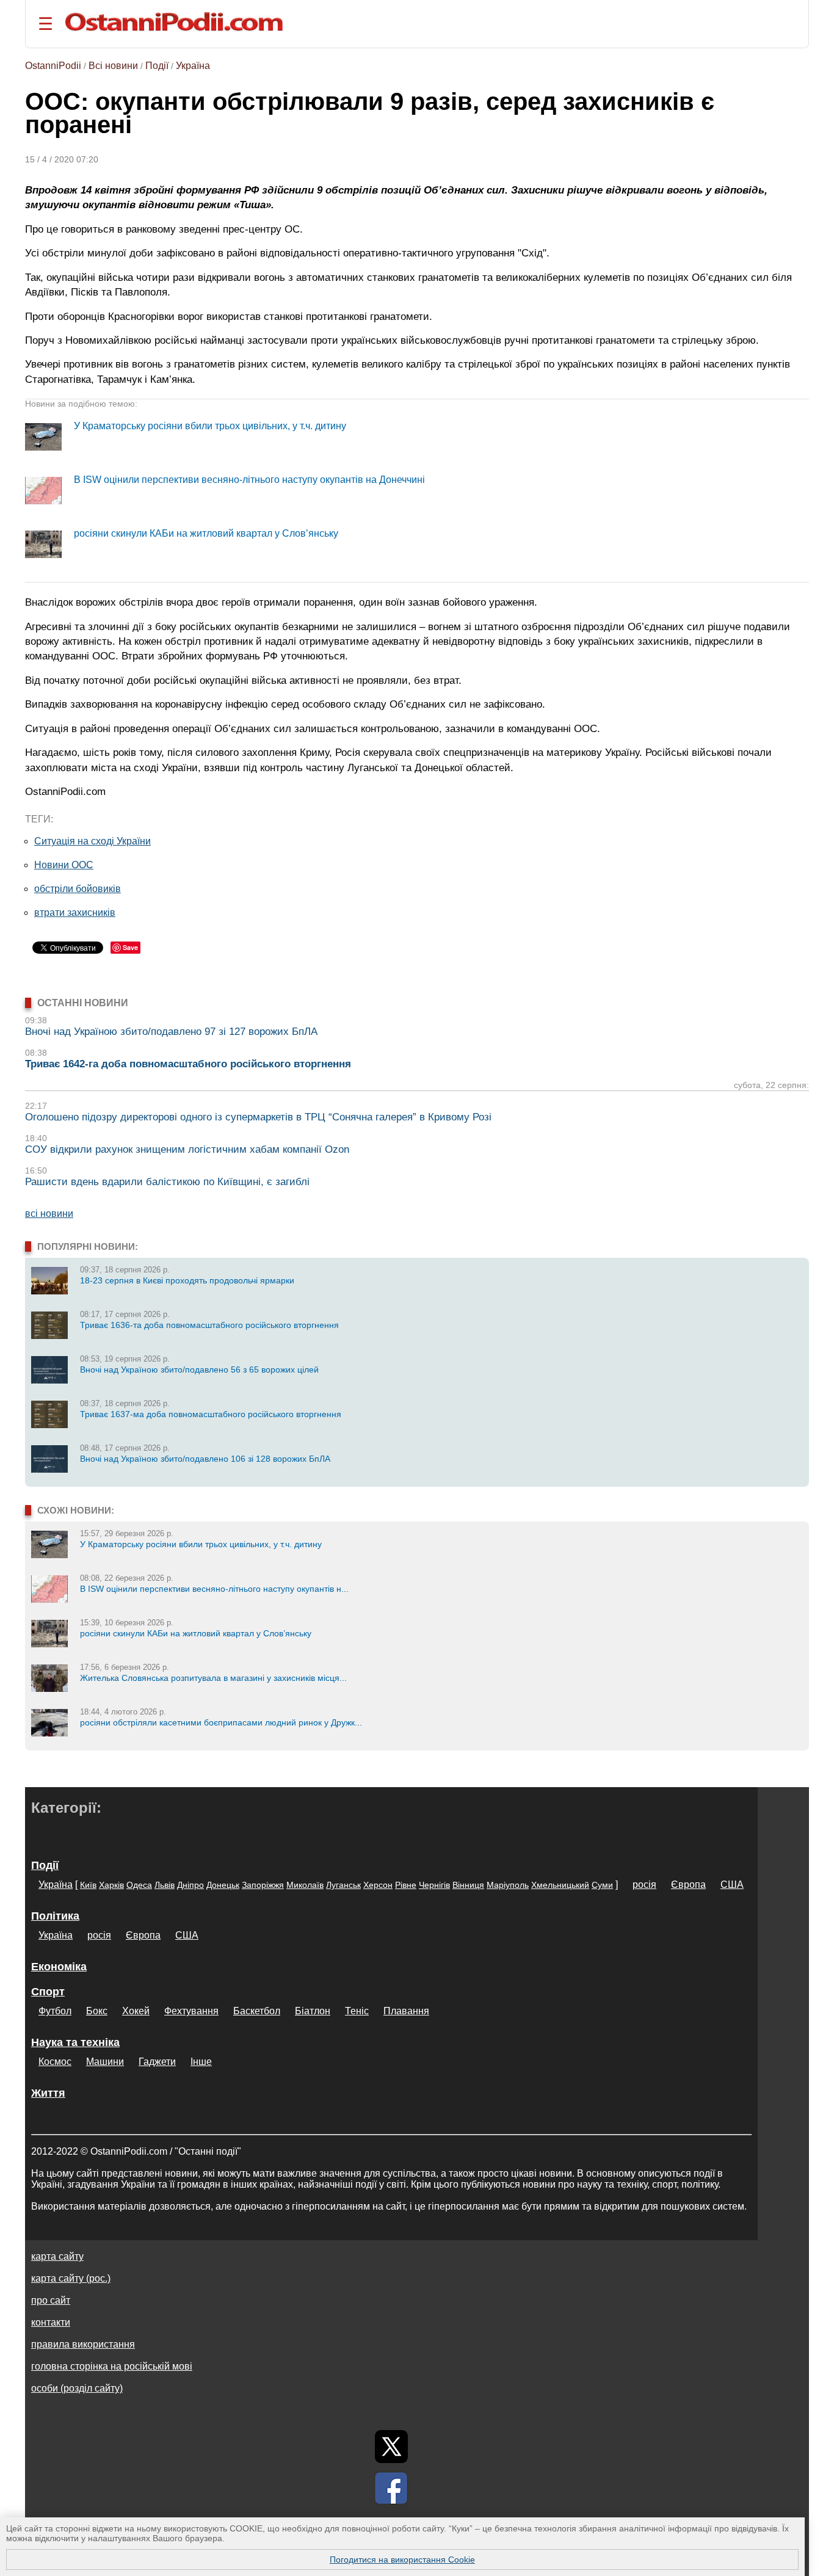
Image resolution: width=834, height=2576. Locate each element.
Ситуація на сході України (92, 841)
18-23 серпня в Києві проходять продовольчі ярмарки (187, 1280)
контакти (51, 2322)
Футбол (55, 2011)
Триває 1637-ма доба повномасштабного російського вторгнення (211, 1414)
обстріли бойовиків (78, 889)
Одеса (139, 1885)
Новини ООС (64, 865)
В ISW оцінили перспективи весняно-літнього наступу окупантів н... (214, 1589)
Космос (55, 2062)
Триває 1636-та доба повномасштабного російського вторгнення (209, 1325)
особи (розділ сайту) (77, 2388)
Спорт (48, 1992)
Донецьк (223, 1885)
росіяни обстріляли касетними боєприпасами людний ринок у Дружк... (221, 1722)
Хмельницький (560, 1885)
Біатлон (313, 2011)
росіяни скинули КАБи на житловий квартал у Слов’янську (206, 533)
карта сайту (57, 2256)
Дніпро (190, 1885)
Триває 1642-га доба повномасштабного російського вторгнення (188, 1064)
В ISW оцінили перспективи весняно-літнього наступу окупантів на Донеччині (249, 480)
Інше (201, 2062)
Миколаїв (305, 1885)
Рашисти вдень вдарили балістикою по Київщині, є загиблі (167, 1182)
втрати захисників (75, 912)
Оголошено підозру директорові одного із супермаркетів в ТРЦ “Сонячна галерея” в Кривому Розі (258, 1117)
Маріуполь (508, 1885)
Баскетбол (257, 2011)
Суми (602, 1885)
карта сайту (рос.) (71, 2278)
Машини (105, 2062)
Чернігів (434, 1885)
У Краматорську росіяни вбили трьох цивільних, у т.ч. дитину (210, 426)
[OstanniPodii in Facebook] (391, 2488)
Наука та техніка (75, 2042)
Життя (48, 2093)
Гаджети (157, 2062)
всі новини (49, 1214)
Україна (193, 66)
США (732, 1885)
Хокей (136, 2011)
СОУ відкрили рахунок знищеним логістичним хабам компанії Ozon (187, 1149)
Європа (688, 1885)
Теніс (357, 2011)
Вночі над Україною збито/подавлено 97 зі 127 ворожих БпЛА (171, 1032)
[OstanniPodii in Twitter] (391, 2447)
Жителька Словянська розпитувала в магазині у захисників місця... (213, 1678)
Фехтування (191, 2011)
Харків (111, 1885)
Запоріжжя (263, 1885)
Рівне (406, 1885)
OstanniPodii (53, 66)
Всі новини (113, 66)
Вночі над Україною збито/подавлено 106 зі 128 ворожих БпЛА (205, 1459)
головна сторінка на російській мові (112, 2366)
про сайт (51, 2300)
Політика (55, 1916)
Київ (88, 1885)
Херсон (378, 1885)
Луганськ (343, 1885)
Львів (165, 1885)
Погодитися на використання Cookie (402, 2560)
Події (157, 66)
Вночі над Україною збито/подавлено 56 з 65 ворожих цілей (199, 1370)
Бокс (97, 2011)
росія (644, 1885)
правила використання (83, 2344)
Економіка (59, 1967)
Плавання (406, 2011)
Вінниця (468, 1885)
